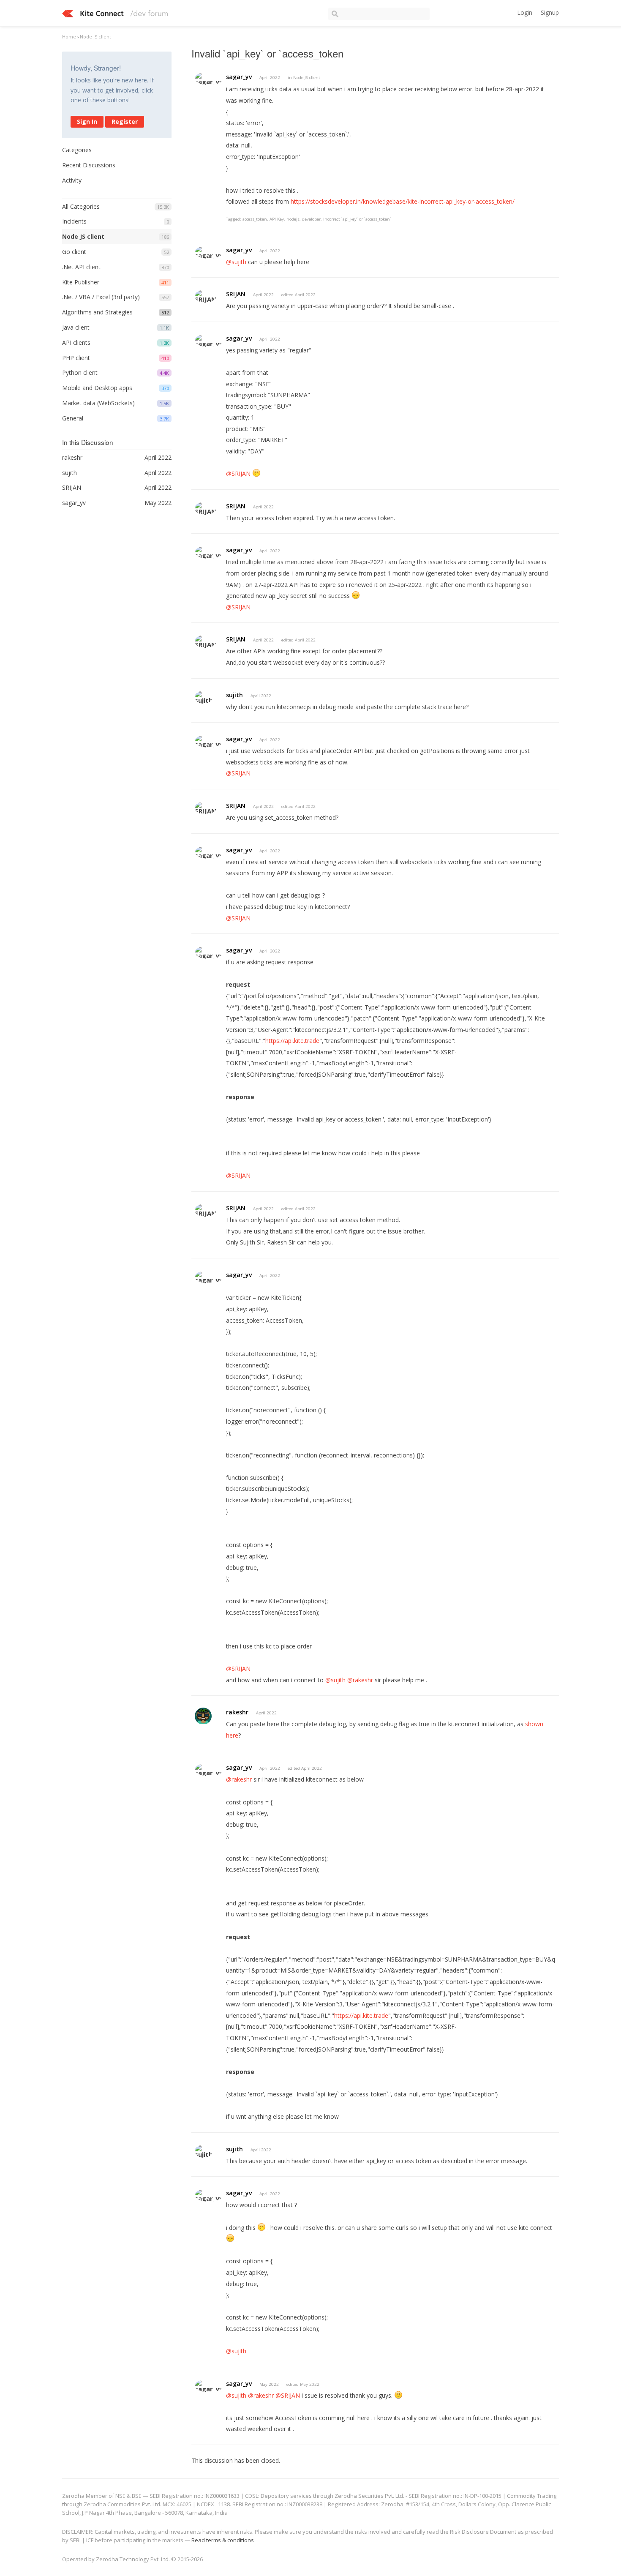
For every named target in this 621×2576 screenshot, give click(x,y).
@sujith (236, 262)
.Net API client (81, 267)
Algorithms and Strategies (97, 312)
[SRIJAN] (206, 296)
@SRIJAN (238, 473)
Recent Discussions (89, 165)
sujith (234, 695)
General (73, 418)
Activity (72, 180)
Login (525, 12)
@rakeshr (360, 1680)
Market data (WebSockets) (98, 403)
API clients (76, 342)
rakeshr (237, 1712)
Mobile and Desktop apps (97, 388)
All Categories (81, 206)
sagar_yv (239, 77)
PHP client (76, 358)
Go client (74, 252)
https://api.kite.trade (292, 1041)
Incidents (74, 221)
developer (311, 219)
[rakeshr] (203, 1716)
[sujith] (204, 697)
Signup (550, 12)
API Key (277, 219)
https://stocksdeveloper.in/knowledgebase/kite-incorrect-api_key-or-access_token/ (403, 201)
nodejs (293, 219)
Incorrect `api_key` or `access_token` (357, 219)
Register (125, 121)
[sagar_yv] (209, 78)
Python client (80, 372)
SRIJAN (236, 294)
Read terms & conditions (223, 2540)
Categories (77, 150)
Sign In (87, 121)
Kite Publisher (81, 282)
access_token (255, 219)
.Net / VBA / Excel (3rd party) (101, 297)
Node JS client (83, 236)
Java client (76, 327)
